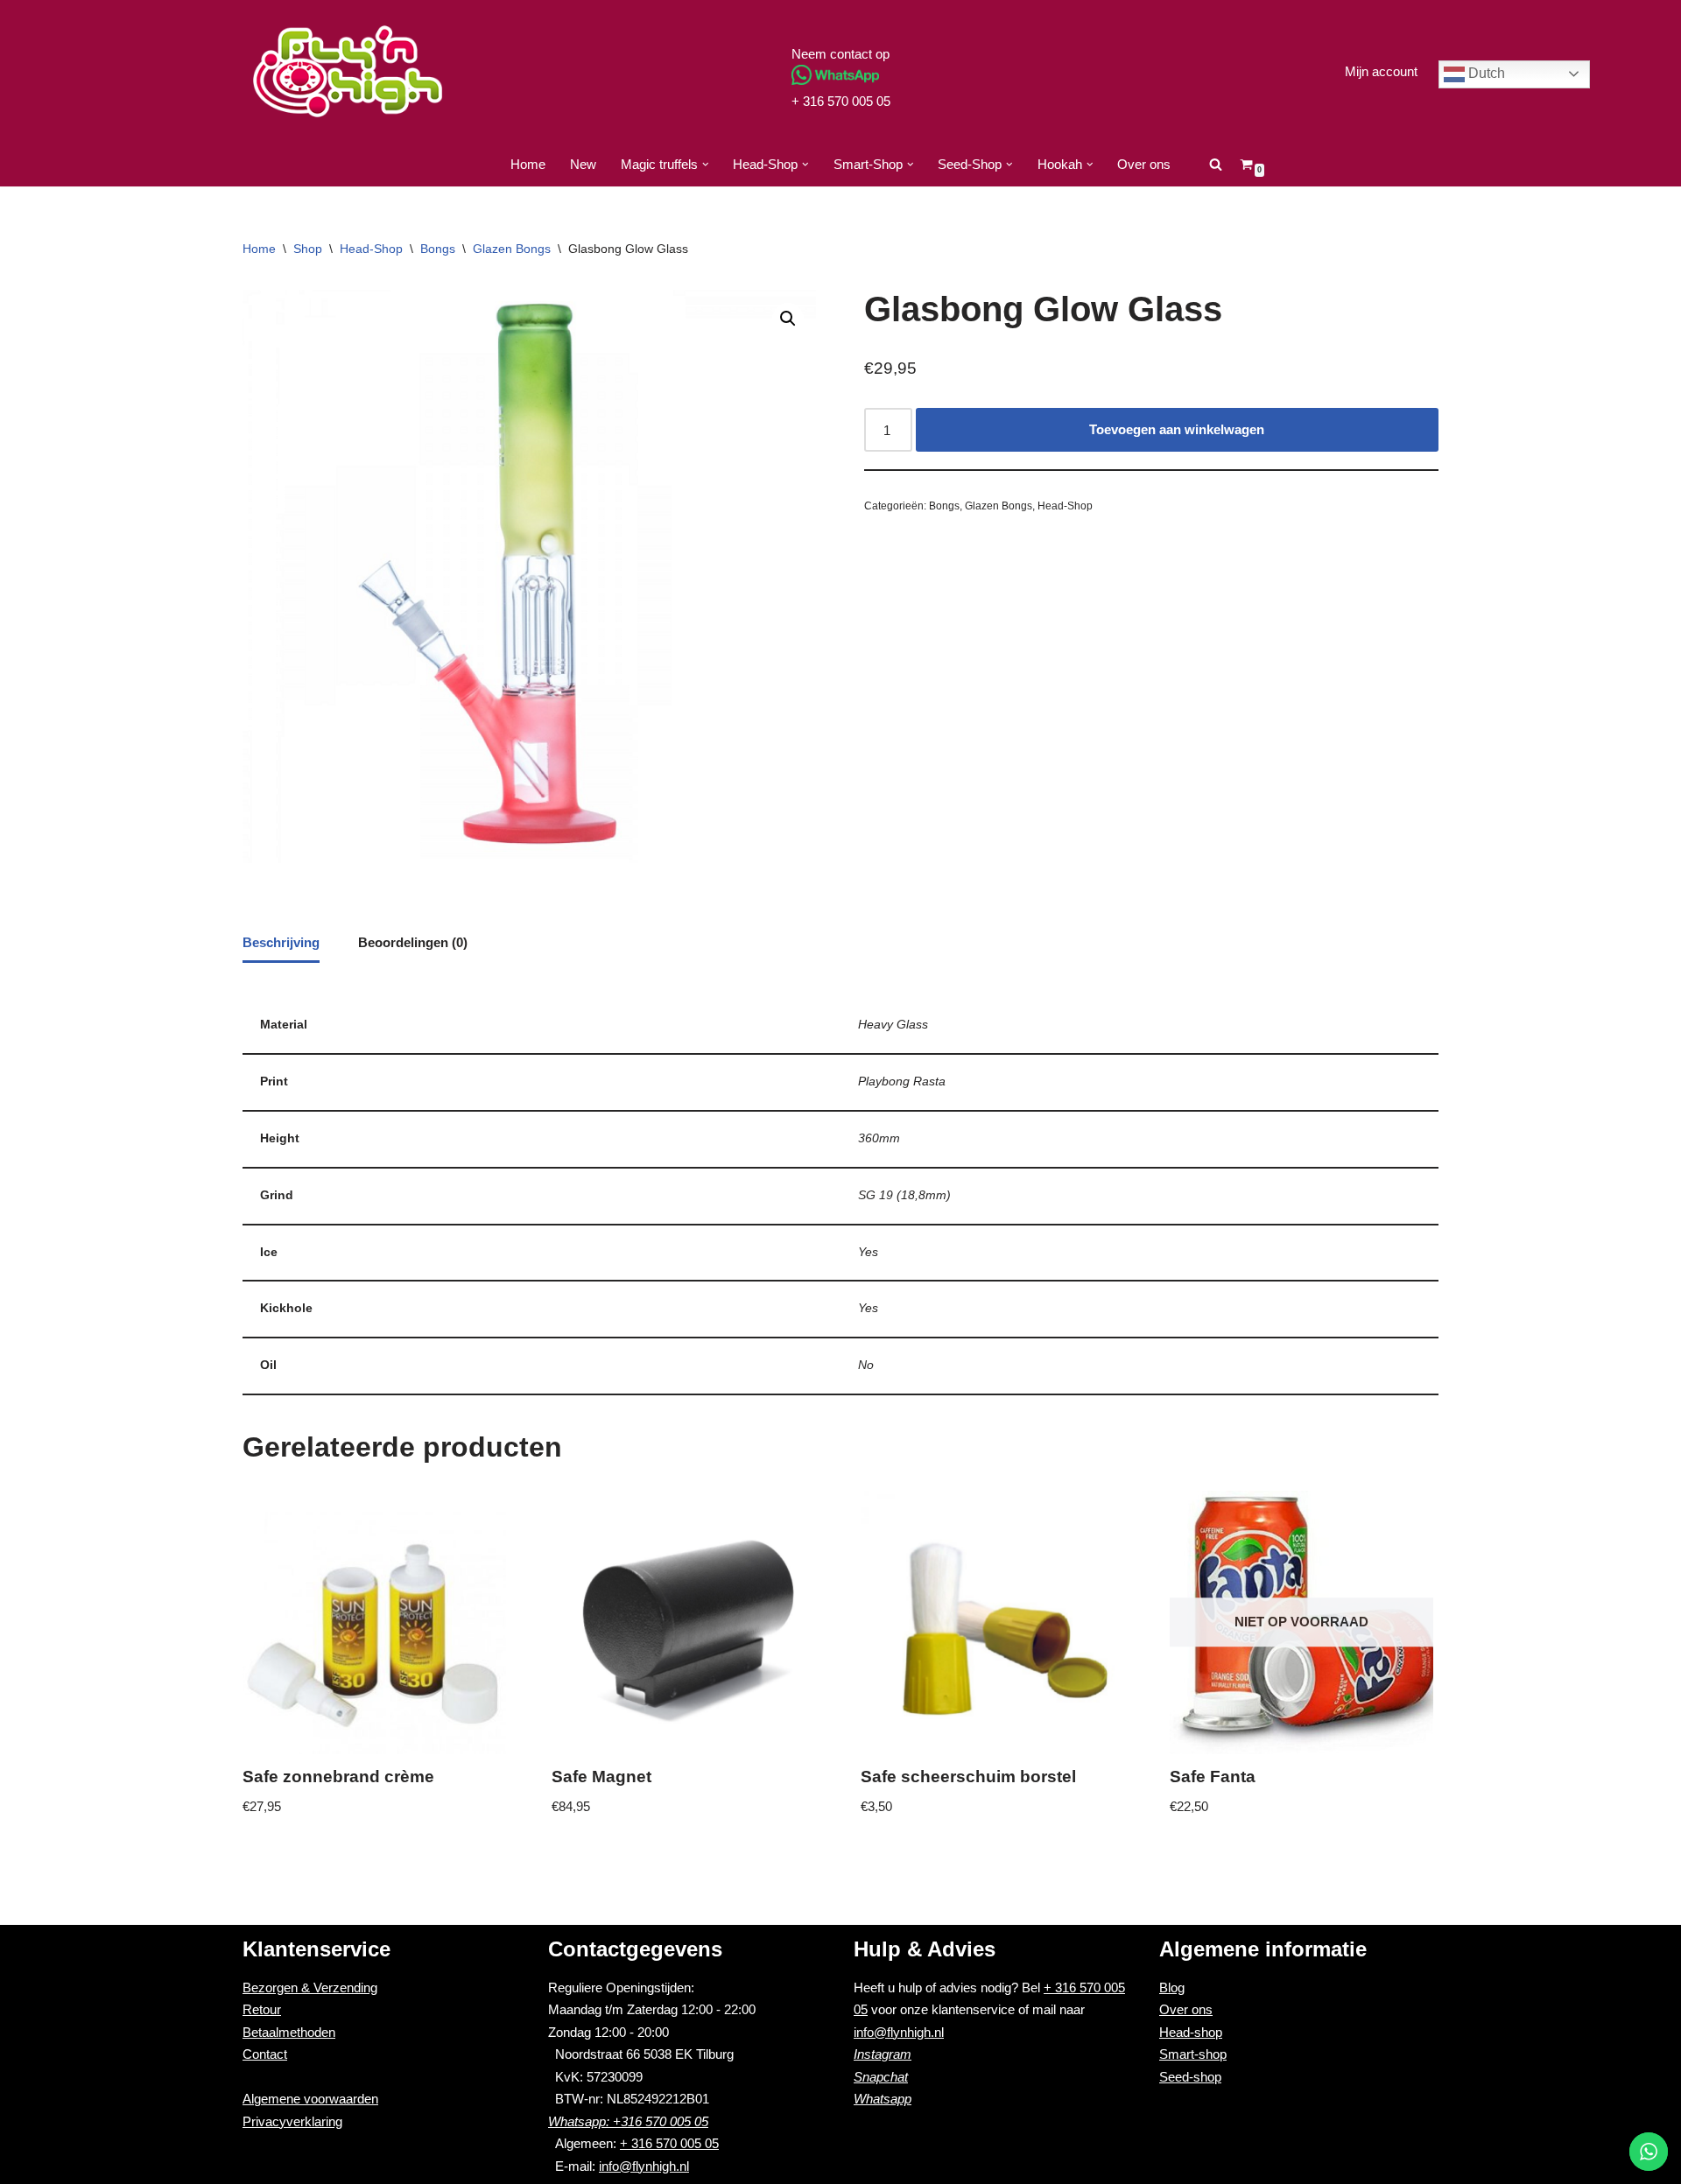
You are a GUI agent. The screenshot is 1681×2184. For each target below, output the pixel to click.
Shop (308, 249)
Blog (1172, 1987)
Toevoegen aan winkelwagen (1177, 429)
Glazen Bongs (512, 249)
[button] (706, 165)
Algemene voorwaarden (310, 2099)
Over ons (1144, 164)
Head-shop (1191, 2032)
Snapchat (881, 2077)
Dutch (1485, 73)
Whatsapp (883, 2099)
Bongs (438, 249)
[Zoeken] (1216, 164)
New (583, 164)
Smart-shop (1193, 2054)
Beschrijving (281, 942)
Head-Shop (371, 249)
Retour (262, 2009)
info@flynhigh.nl (644, 2166)
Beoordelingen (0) (413, 942)
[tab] (281, 944)
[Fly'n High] (348, 71)
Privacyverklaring (292, 2121)
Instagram (883, 2054)
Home (528, 164)
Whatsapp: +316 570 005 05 (628, 2121)
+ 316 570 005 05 (841, 101)
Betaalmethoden (289, 2032)
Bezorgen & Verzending (310, 1987)
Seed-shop (1190, 2077)
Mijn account (1381, 71)
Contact (265, 2054)
